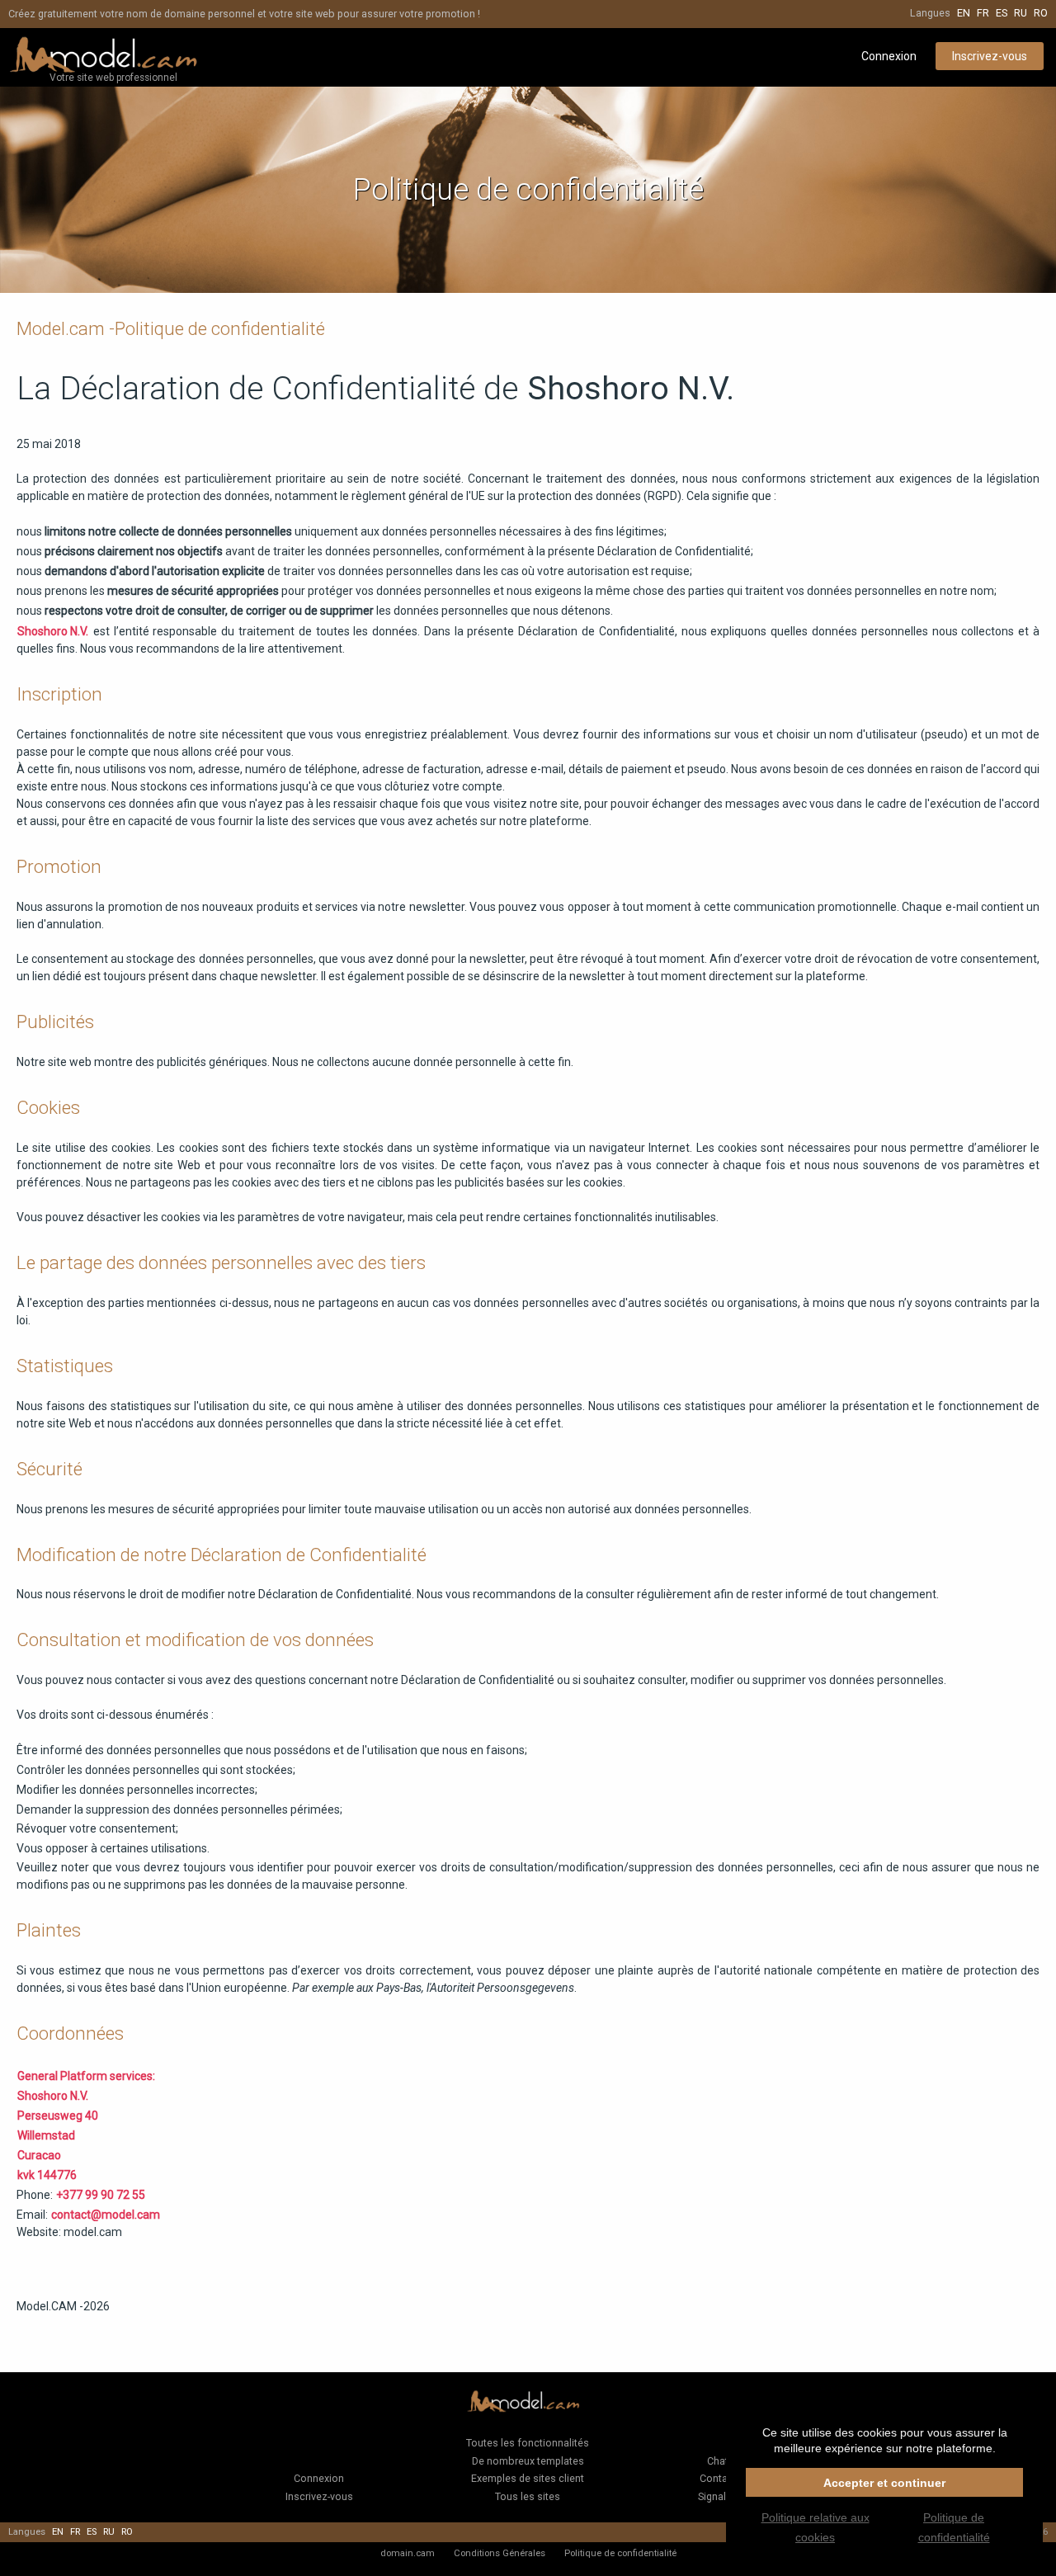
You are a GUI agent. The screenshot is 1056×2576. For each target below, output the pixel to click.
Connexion (889, 56)
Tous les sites (528, 2496)
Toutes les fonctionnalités (528, 2443)
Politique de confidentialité (620, 2553)
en (964, 13)
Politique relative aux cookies (816, 2527)
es (1002, 13)
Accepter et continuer (884, 2483)
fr (983, 13)
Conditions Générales (500, 2553)
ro (1041, 13)
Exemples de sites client (528, 2478)
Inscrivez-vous (990, 56)
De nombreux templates (528, 2461)
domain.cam (408, 2553)
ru (1021, 13)
